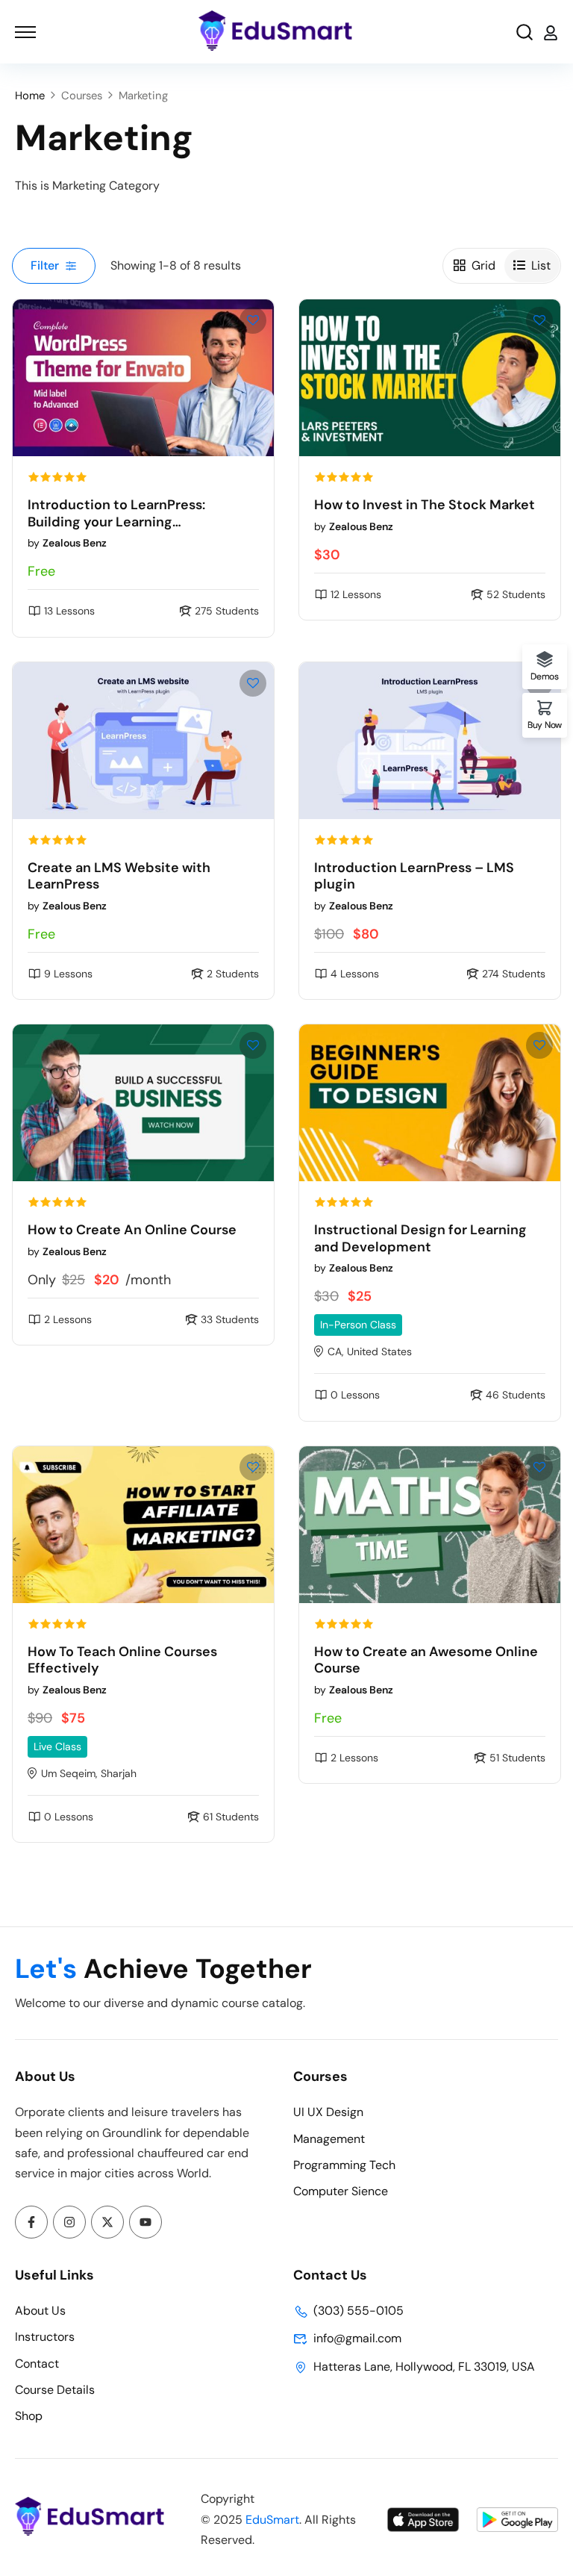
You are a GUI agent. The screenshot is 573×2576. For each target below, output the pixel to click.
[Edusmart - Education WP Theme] (275, 32)
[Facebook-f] (31, 2222)
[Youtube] (145, 2222)
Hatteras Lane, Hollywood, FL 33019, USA (424, 2367)
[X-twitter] (107, 2222)
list (541, 265)
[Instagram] (69, 2222)
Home (30, 96)
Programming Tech (344, 2165)
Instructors (45, 2337)
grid (483, 265)
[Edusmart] (90, 2532)
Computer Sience (341, 2191)
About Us (40, 2311)
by (67, 543)
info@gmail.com (357, 2338)
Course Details (55, 2390)
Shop (29, 2416)
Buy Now (545, 724)
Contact (37, 2364)
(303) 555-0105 (358, 2311)
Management (329, 2139)
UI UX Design (328, 2112)
